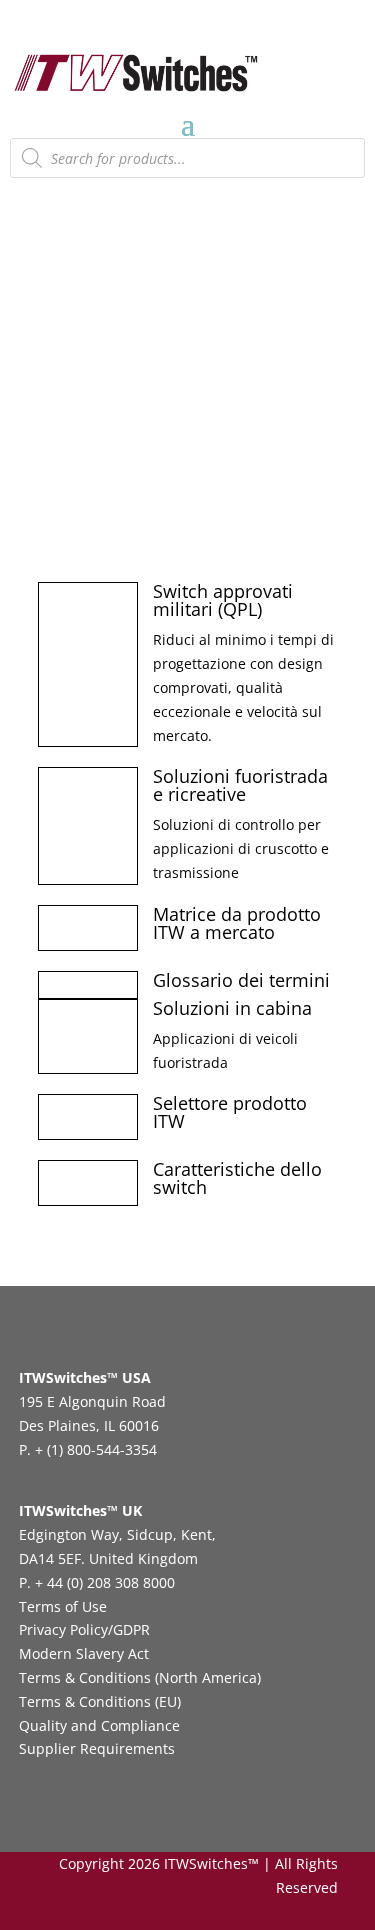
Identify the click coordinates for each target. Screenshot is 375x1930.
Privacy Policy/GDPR (84, 1629)
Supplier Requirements (97, 1748)
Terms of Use (63, 1606)
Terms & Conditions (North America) (140, 1677)
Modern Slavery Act (84, 1653)
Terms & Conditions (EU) (100, 1701)
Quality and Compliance (99, 1725)
